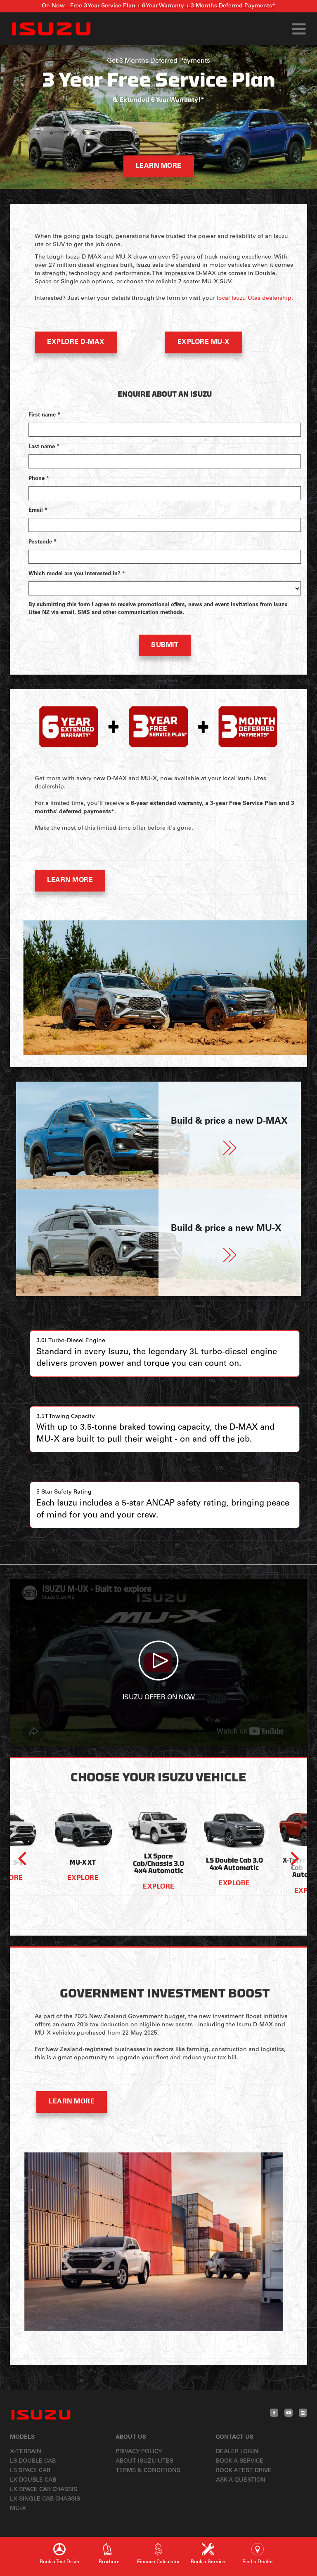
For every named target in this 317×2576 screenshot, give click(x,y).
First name (44, 415)
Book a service (240, 2461)
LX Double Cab (33, 2480)
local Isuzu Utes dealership (254, 299)
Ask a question (241, 2480)
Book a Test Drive (244, 2471)
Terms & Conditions (148, 2471)
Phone (39, 479)
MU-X (18, 2509)
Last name (44, 447)
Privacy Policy (139, 2452)
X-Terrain (26, 2452)
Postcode (43, 542)
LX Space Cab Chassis (44, 2490)
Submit (165, 645)
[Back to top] (301, 2533)
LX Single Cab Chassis (45, 2499)
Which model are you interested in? (77, 574)
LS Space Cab (30, 2471)
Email (38, 511)
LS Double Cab (33, 2461)
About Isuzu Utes (144, 2461)
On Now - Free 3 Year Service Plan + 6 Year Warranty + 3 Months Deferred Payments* (158, 6)
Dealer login (237, 2452)
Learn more (159, 166)
